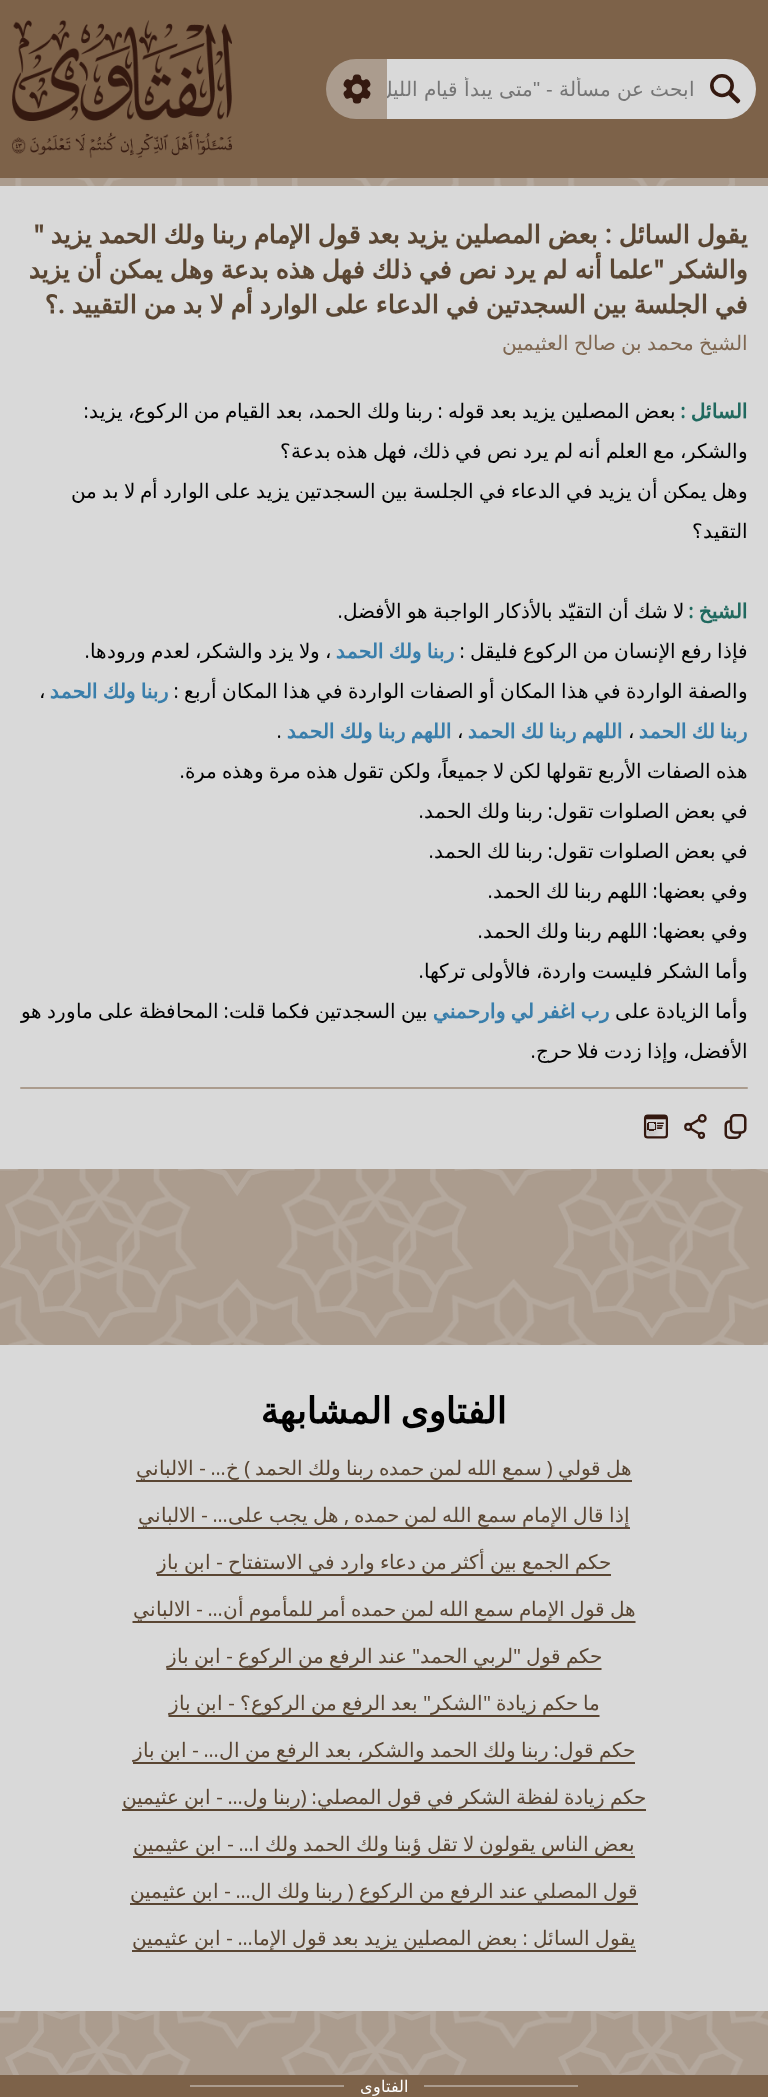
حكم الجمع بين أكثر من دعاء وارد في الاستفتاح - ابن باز (384, 1561)
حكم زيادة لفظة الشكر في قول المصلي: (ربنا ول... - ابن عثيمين (384, 1796)
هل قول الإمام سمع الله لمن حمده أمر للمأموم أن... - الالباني (384, 1608)
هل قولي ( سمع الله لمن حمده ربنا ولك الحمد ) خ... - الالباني (384, 1467)
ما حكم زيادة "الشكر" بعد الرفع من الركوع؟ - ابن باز (384, 1702)
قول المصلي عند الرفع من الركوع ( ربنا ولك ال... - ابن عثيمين (384, 1890)
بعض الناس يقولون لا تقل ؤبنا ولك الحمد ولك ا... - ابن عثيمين (384, 1843)
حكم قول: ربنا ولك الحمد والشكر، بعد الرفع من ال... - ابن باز (384, 1749)
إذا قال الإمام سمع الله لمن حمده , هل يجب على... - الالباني (384, 1514)
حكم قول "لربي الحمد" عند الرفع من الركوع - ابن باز (384, 1655)
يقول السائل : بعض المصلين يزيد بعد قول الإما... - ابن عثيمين (384, 1937)
